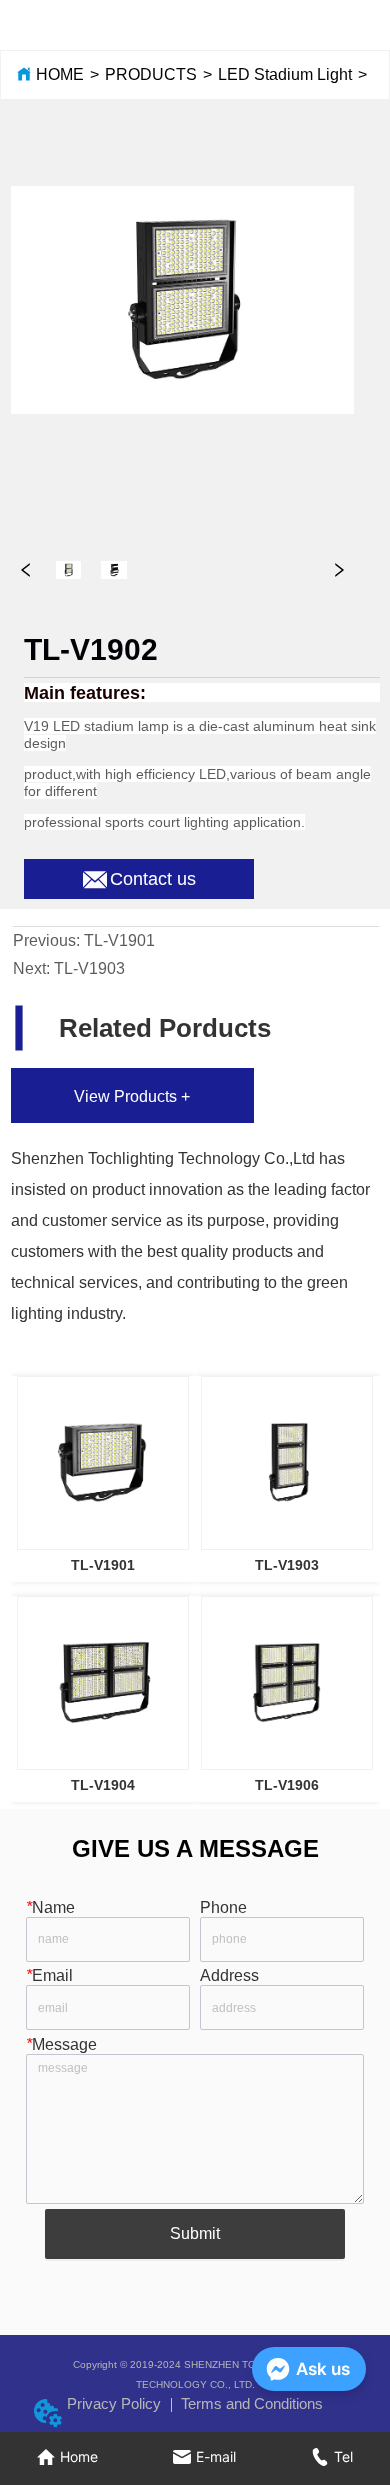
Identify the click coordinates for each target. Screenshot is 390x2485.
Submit (195, 2233)
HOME (60, 74)
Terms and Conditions (252, 2403)
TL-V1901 (119, 940)
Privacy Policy (114, 2403)
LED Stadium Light (285, 74)
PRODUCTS (151, 74)
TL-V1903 (89, 968)
